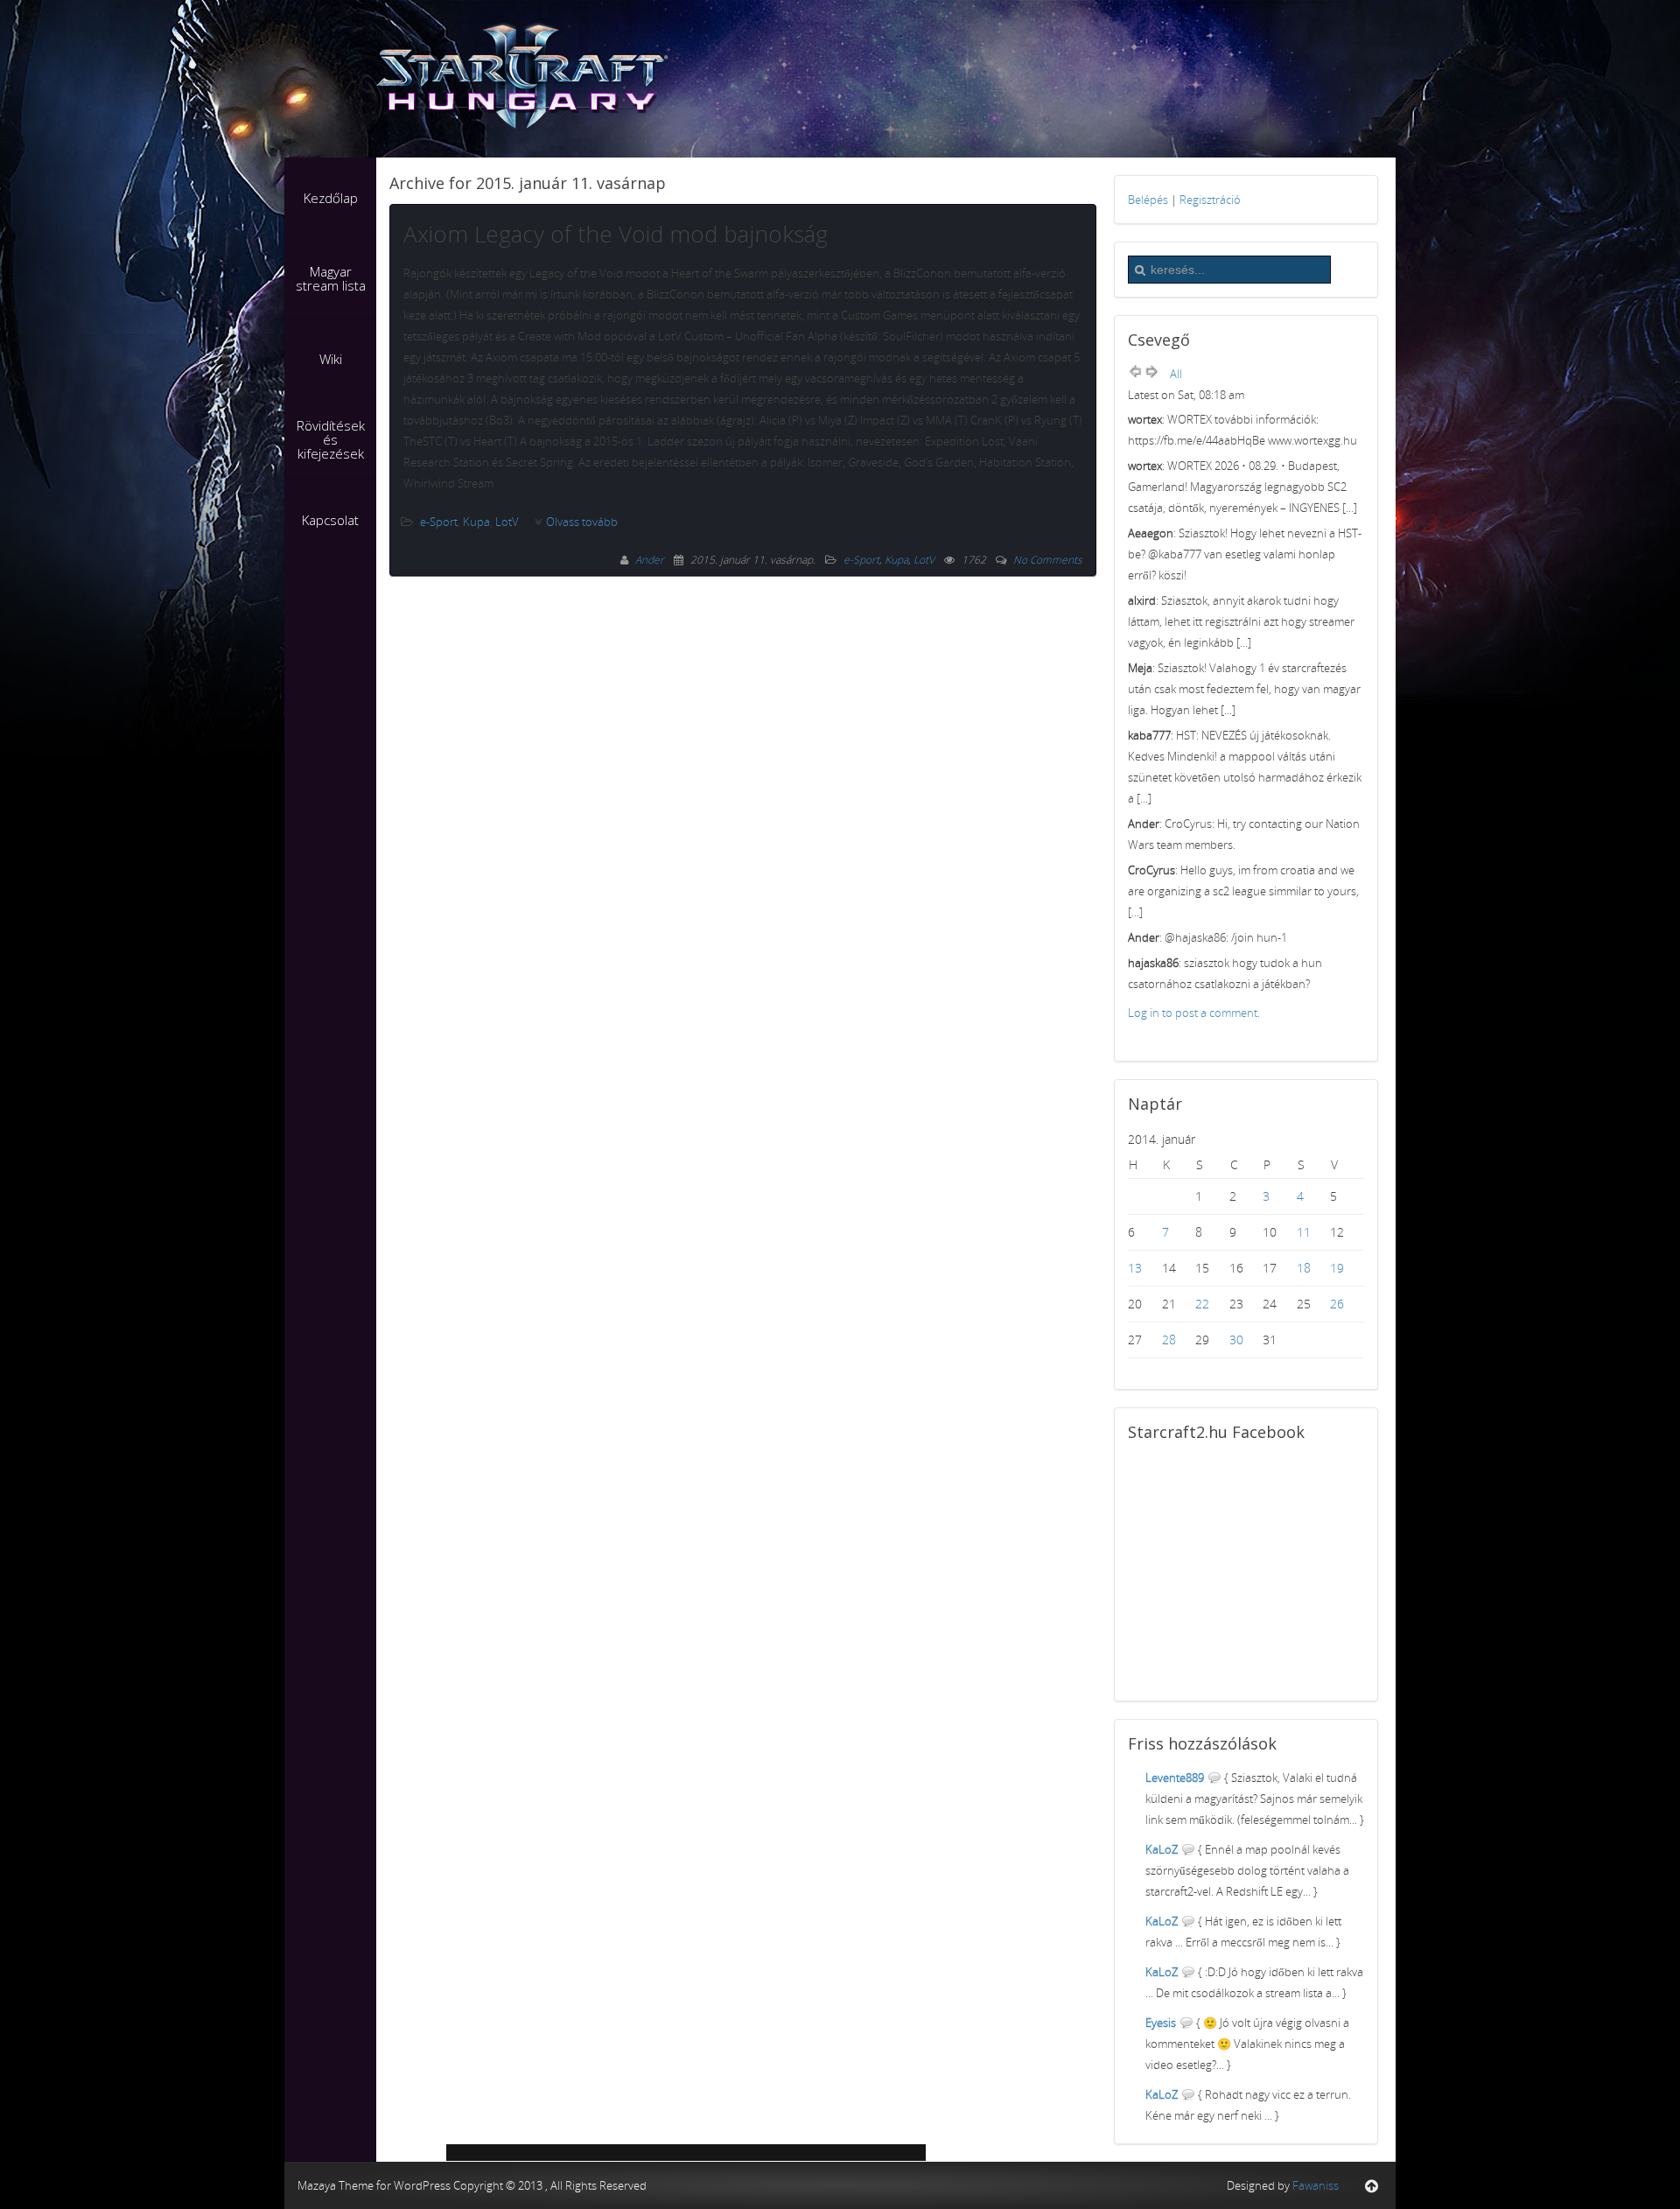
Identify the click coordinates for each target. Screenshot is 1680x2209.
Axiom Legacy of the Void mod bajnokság (616, 234)
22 (1202, 1304)
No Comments (1048, 560)
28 (1169, 1339)
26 (1337, 1304)
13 (1135, 1268)
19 (1337, 1268)
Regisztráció (1210, 200)
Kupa (476, 522)
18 (1304, 1268)
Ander (651, 560)
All (1176, 374)
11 (1304, 1232)
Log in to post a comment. (1194, 1013)
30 (1236, 1339)
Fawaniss (1316, 2185)
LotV (507, 522)
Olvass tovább (582, 522)
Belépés (1148, 200)
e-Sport (439, 522)
